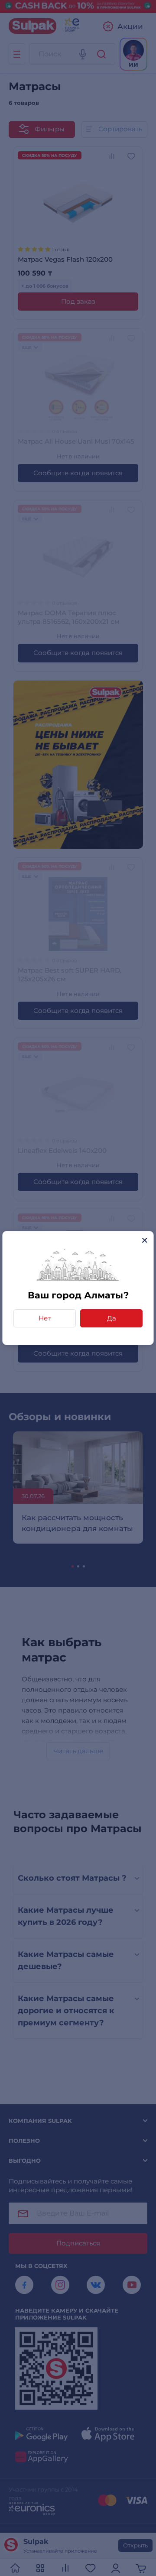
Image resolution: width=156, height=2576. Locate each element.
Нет (45, 1318)
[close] (145, 1240)
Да (112, 1318)
